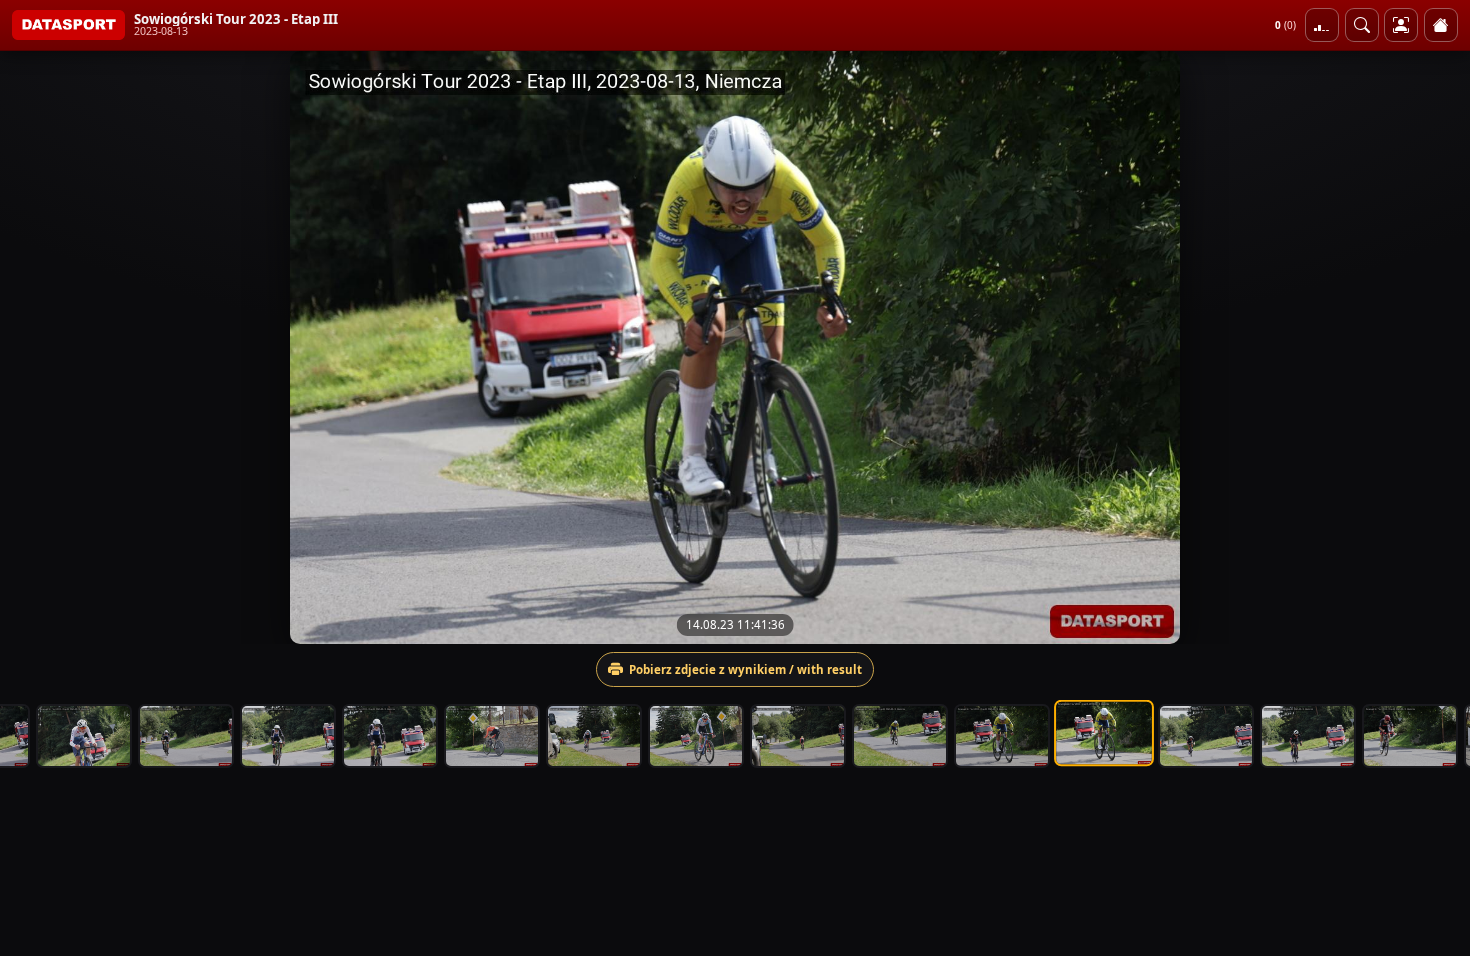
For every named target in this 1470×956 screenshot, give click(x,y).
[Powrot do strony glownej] (1441, 25)
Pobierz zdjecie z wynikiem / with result (745, 669)
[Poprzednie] (33, 347)
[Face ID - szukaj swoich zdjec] (1362, 25)
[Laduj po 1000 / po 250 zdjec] (1322, 25)
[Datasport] (68, 25)
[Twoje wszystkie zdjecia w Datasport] (1401, 25)
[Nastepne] (1437, 347)
